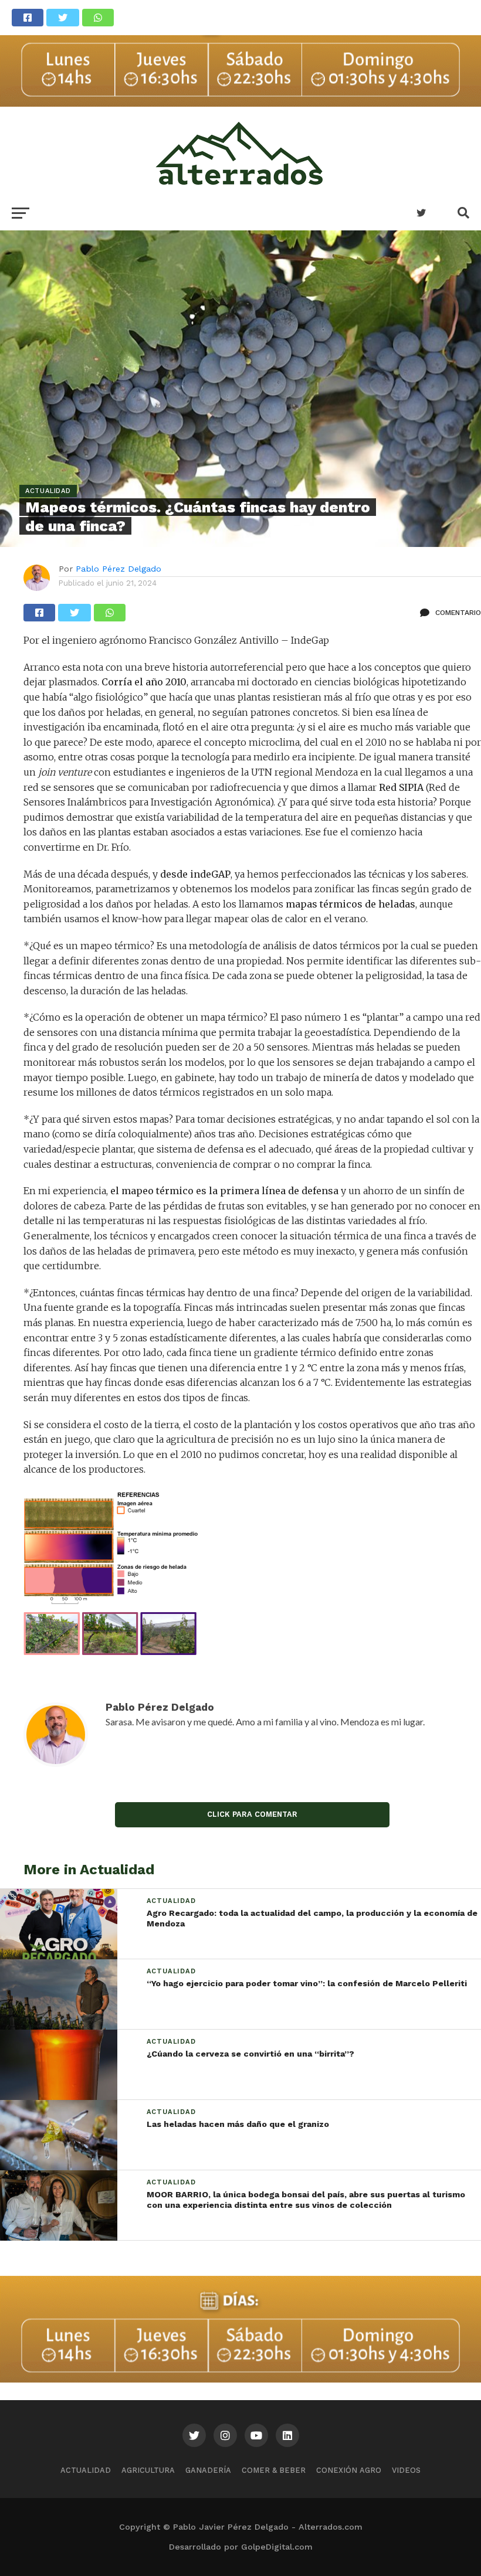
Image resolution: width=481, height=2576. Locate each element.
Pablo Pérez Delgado (118, 569)
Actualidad (86, 2470)
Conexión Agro (349, 2470)
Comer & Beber (274, 2470)
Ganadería (208, 2470)
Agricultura (148, 2470)
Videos (406, 2470)
